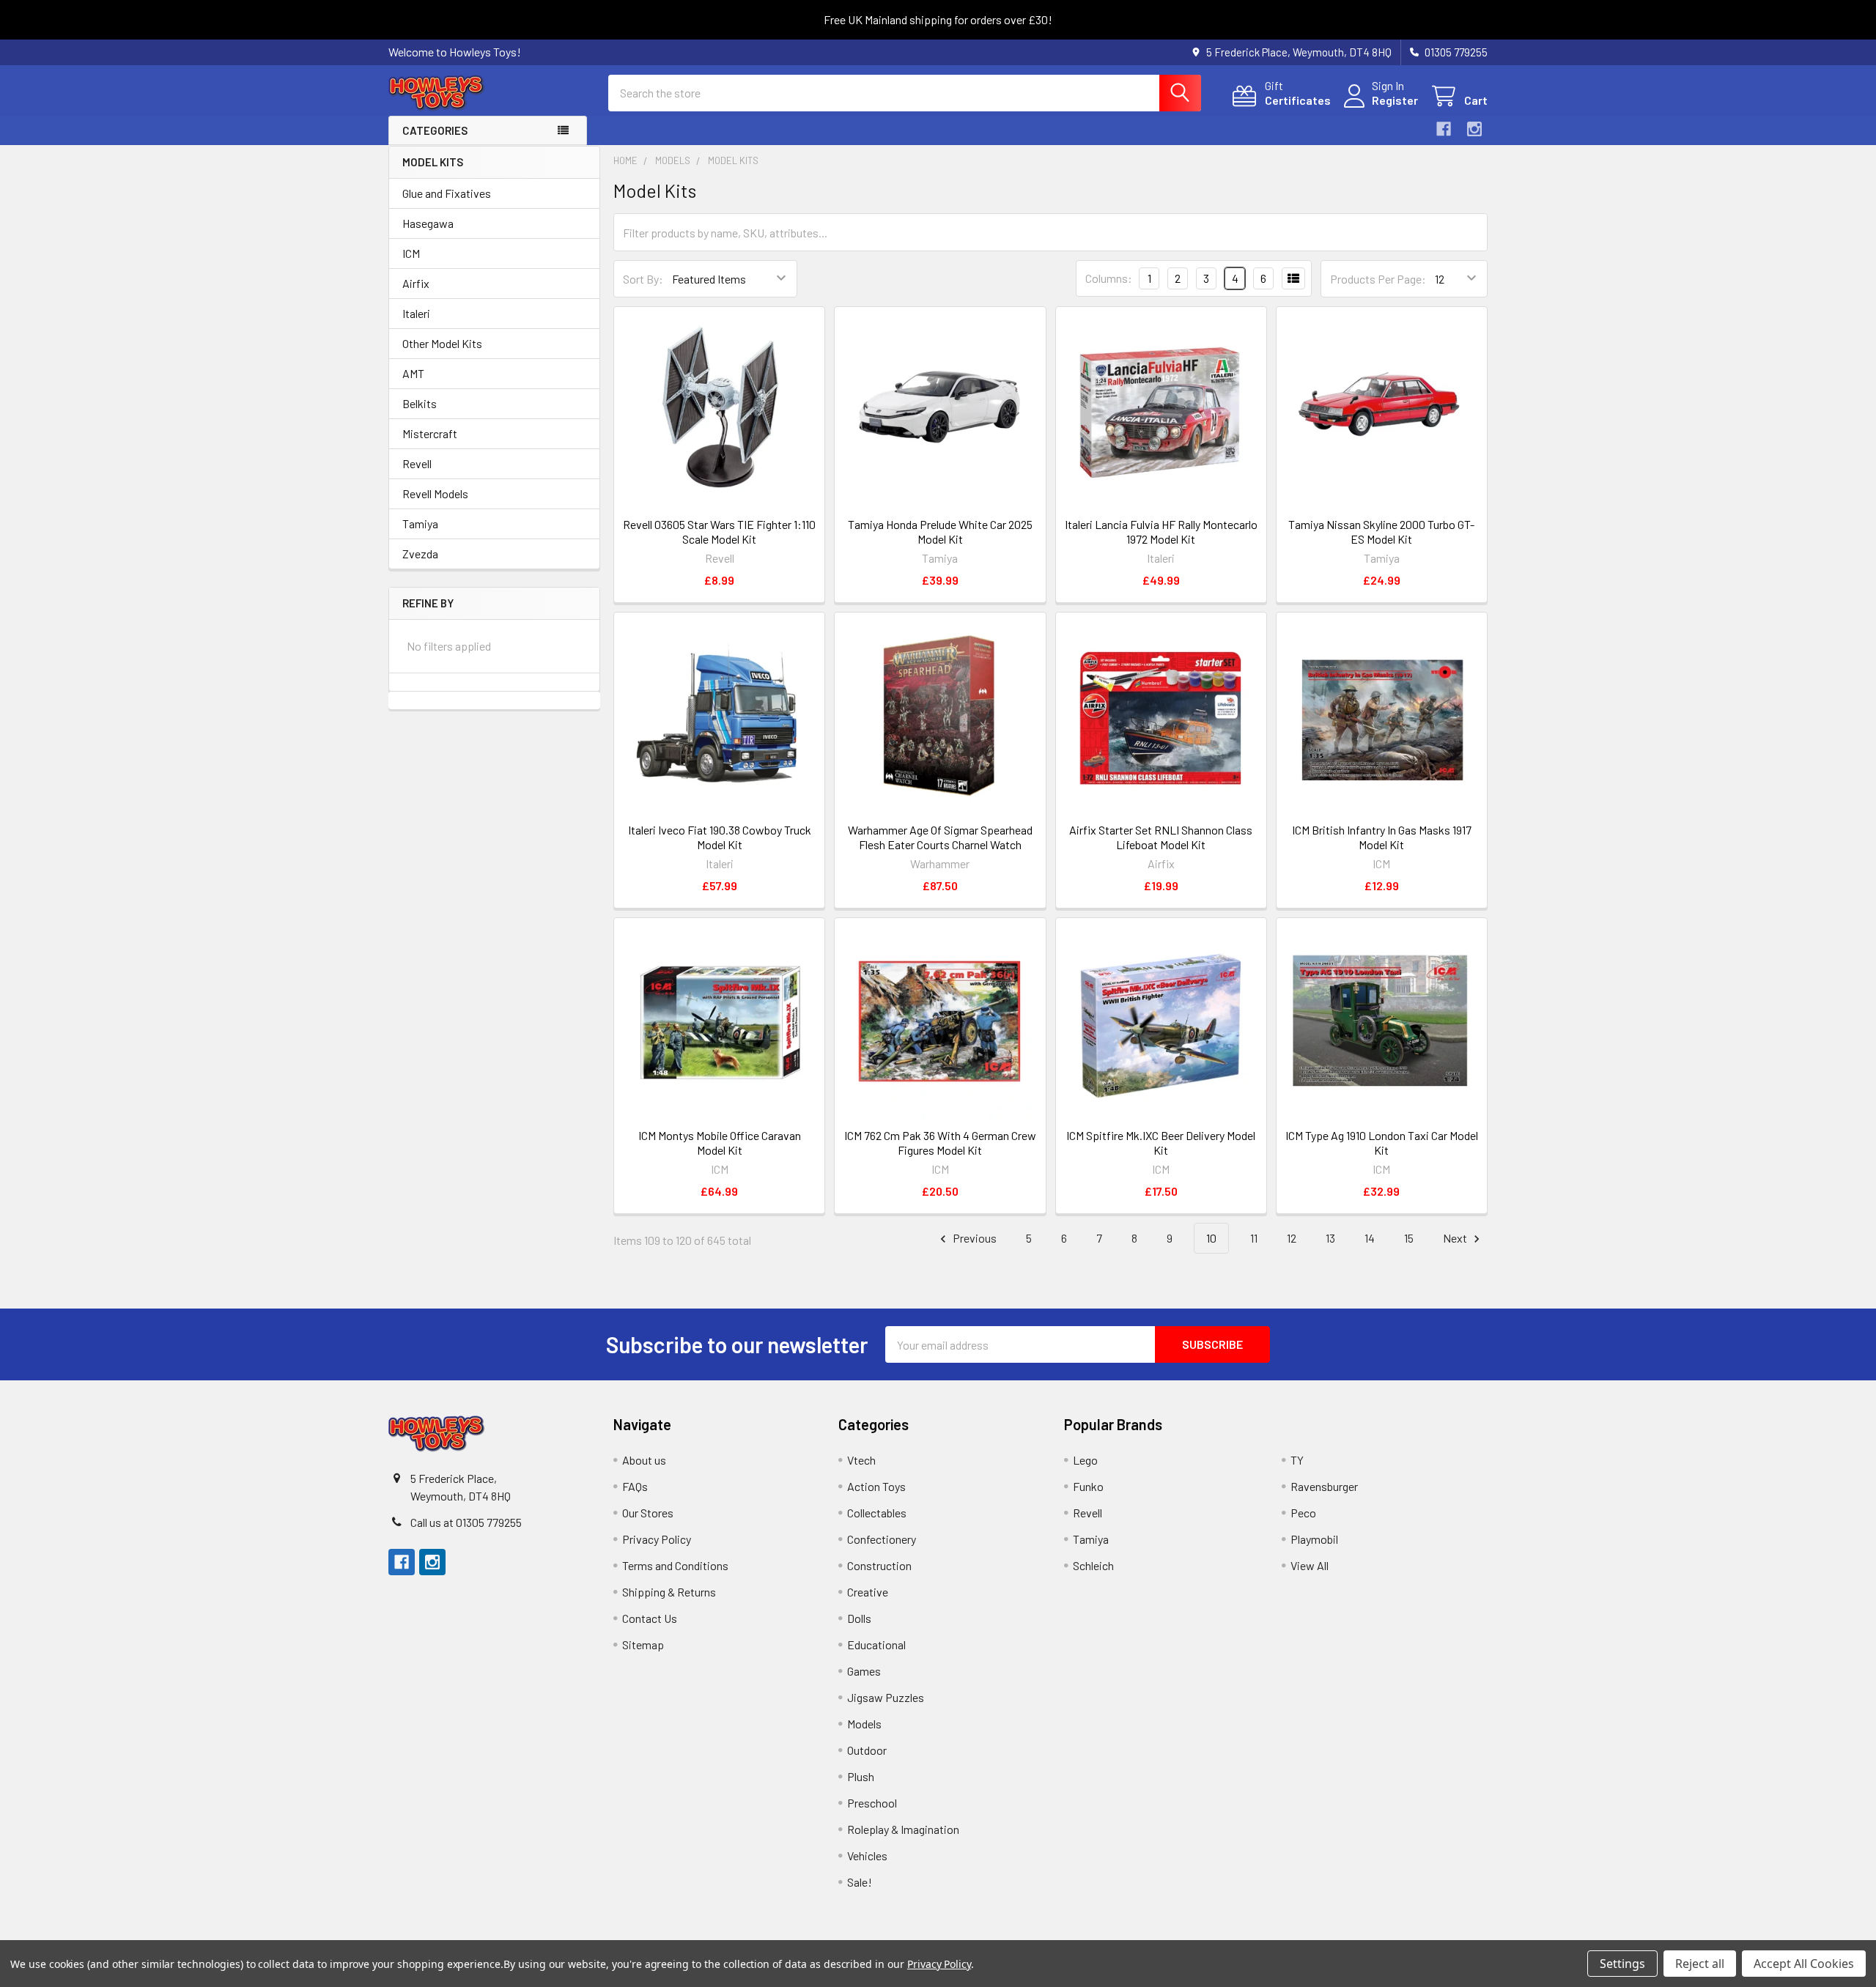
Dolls (859, 1618)
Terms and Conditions (675, 1565)
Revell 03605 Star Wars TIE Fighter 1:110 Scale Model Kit (719, 532)
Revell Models (435, 493)
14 (1370, 1238)
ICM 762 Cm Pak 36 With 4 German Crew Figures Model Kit (940, 1143)
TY (1297, 1460)
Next (1456, 1238)
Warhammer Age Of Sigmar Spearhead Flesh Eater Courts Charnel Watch (940, 837)
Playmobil (1314, 1539)
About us (644, 1460)
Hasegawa (428, 223)
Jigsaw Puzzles (886, 1697)
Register (1395, 100)
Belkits (420, 403)
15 (1409, 1238)
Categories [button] (435, 130)
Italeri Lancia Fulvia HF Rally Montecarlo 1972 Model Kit (1161, 532)
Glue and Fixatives (447, 193)
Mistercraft (430, 433)
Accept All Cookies (1804, 1964)
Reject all (1700, 1964)
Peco (1303, 1513)
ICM (411, 253)
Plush (861, 1776)
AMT (413, 373)
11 (1254, 1238)
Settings (1622, 1964)
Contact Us (650, 1618)
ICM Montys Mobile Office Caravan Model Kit (720, 1143)
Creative (868, 1592)
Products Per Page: (1378, 279)
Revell (417, 463)
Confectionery (882, 1539)
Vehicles (867, 1855)
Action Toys (876, 1486)
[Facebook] (1444, 129)
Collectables (877, 1513)
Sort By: (643, 279)
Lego (1085, 1460)
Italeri (416, 313)
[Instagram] (1474, 129)
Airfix (416, 283)
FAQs (635, 1486)
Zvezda (420, 554)
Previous (974, 1238)
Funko (1088, 1486)
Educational (876, 1644)
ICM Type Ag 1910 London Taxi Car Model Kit (1382, 1143)
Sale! (860, 1882)
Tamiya (420, 523)
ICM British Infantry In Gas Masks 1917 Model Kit (1382, 837)
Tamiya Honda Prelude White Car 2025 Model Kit (940, 532)
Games (864, 1671)
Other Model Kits (442, 343)
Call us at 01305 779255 (466, 1522)
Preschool (872, 1803)
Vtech (861, 1460)
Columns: (1109, 278)
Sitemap (643, 1644)
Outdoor (867, 1750)
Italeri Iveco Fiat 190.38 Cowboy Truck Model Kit (720, 837)
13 (1330, 1238)
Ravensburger (1324, 1486)
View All (1310, 1565)
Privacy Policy (657, 1539)
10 (1211, 1238)
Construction (879, 1565)
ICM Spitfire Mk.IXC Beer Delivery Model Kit (1161, 1143)
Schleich (1093, 1565)
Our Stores (648, 1513)
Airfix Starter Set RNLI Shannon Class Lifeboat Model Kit (1161, 837)
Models (864, 1724)
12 (1292, 1238)
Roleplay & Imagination (903, 1829)
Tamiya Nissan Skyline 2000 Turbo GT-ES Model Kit (1381, 532)
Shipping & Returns (669, 1592)
